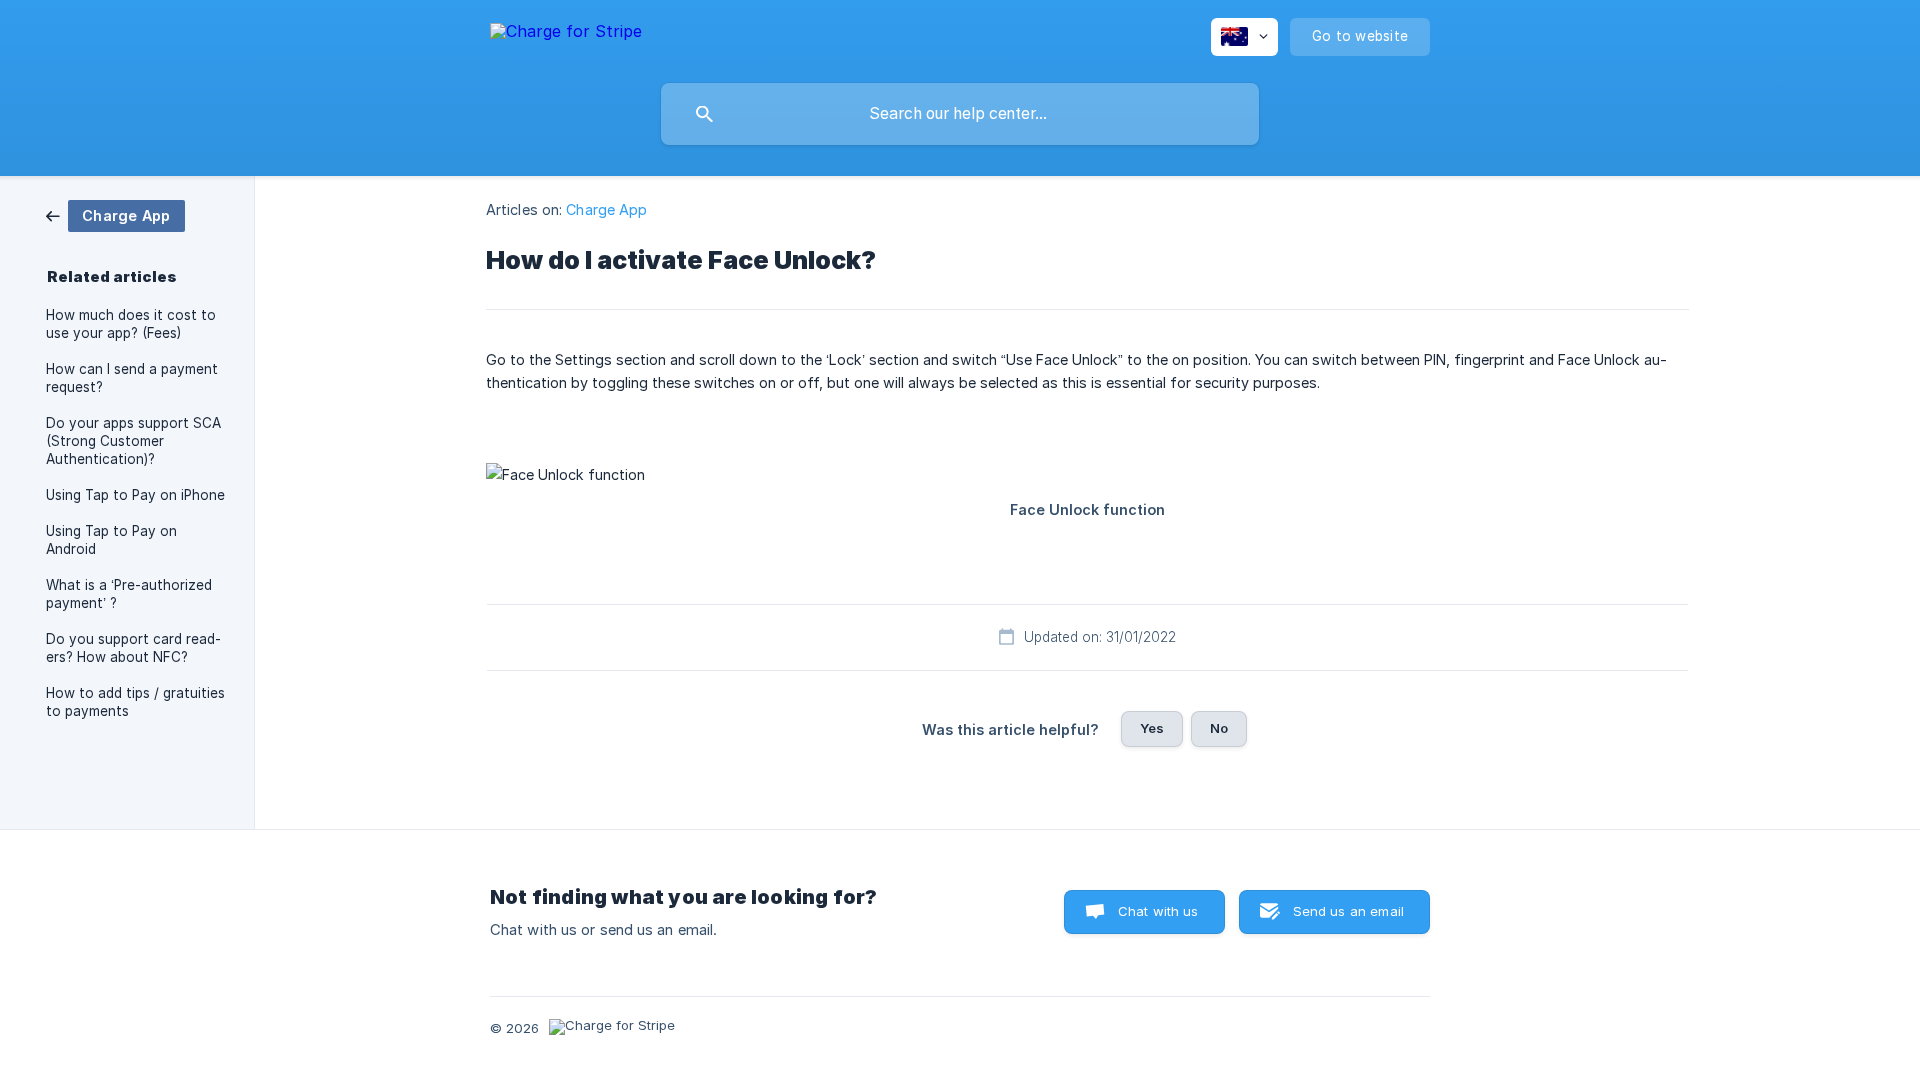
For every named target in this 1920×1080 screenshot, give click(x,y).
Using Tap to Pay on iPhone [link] (135, 495)
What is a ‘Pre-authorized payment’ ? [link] (129, 594)
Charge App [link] (606, 209)
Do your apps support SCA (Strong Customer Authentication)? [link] (133, 441)
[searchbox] (960, 114)
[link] (115, 214)
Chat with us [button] (1158, 911)
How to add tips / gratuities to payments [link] (135, 702)
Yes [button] (1152, 728)
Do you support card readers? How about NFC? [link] (133, 648)
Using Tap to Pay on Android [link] (111, 540)
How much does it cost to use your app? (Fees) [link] (131, 324)
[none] (566, 34)
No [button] (1219, 728)
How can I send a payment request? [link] (132, 378)
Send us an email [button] (1348, 911)
